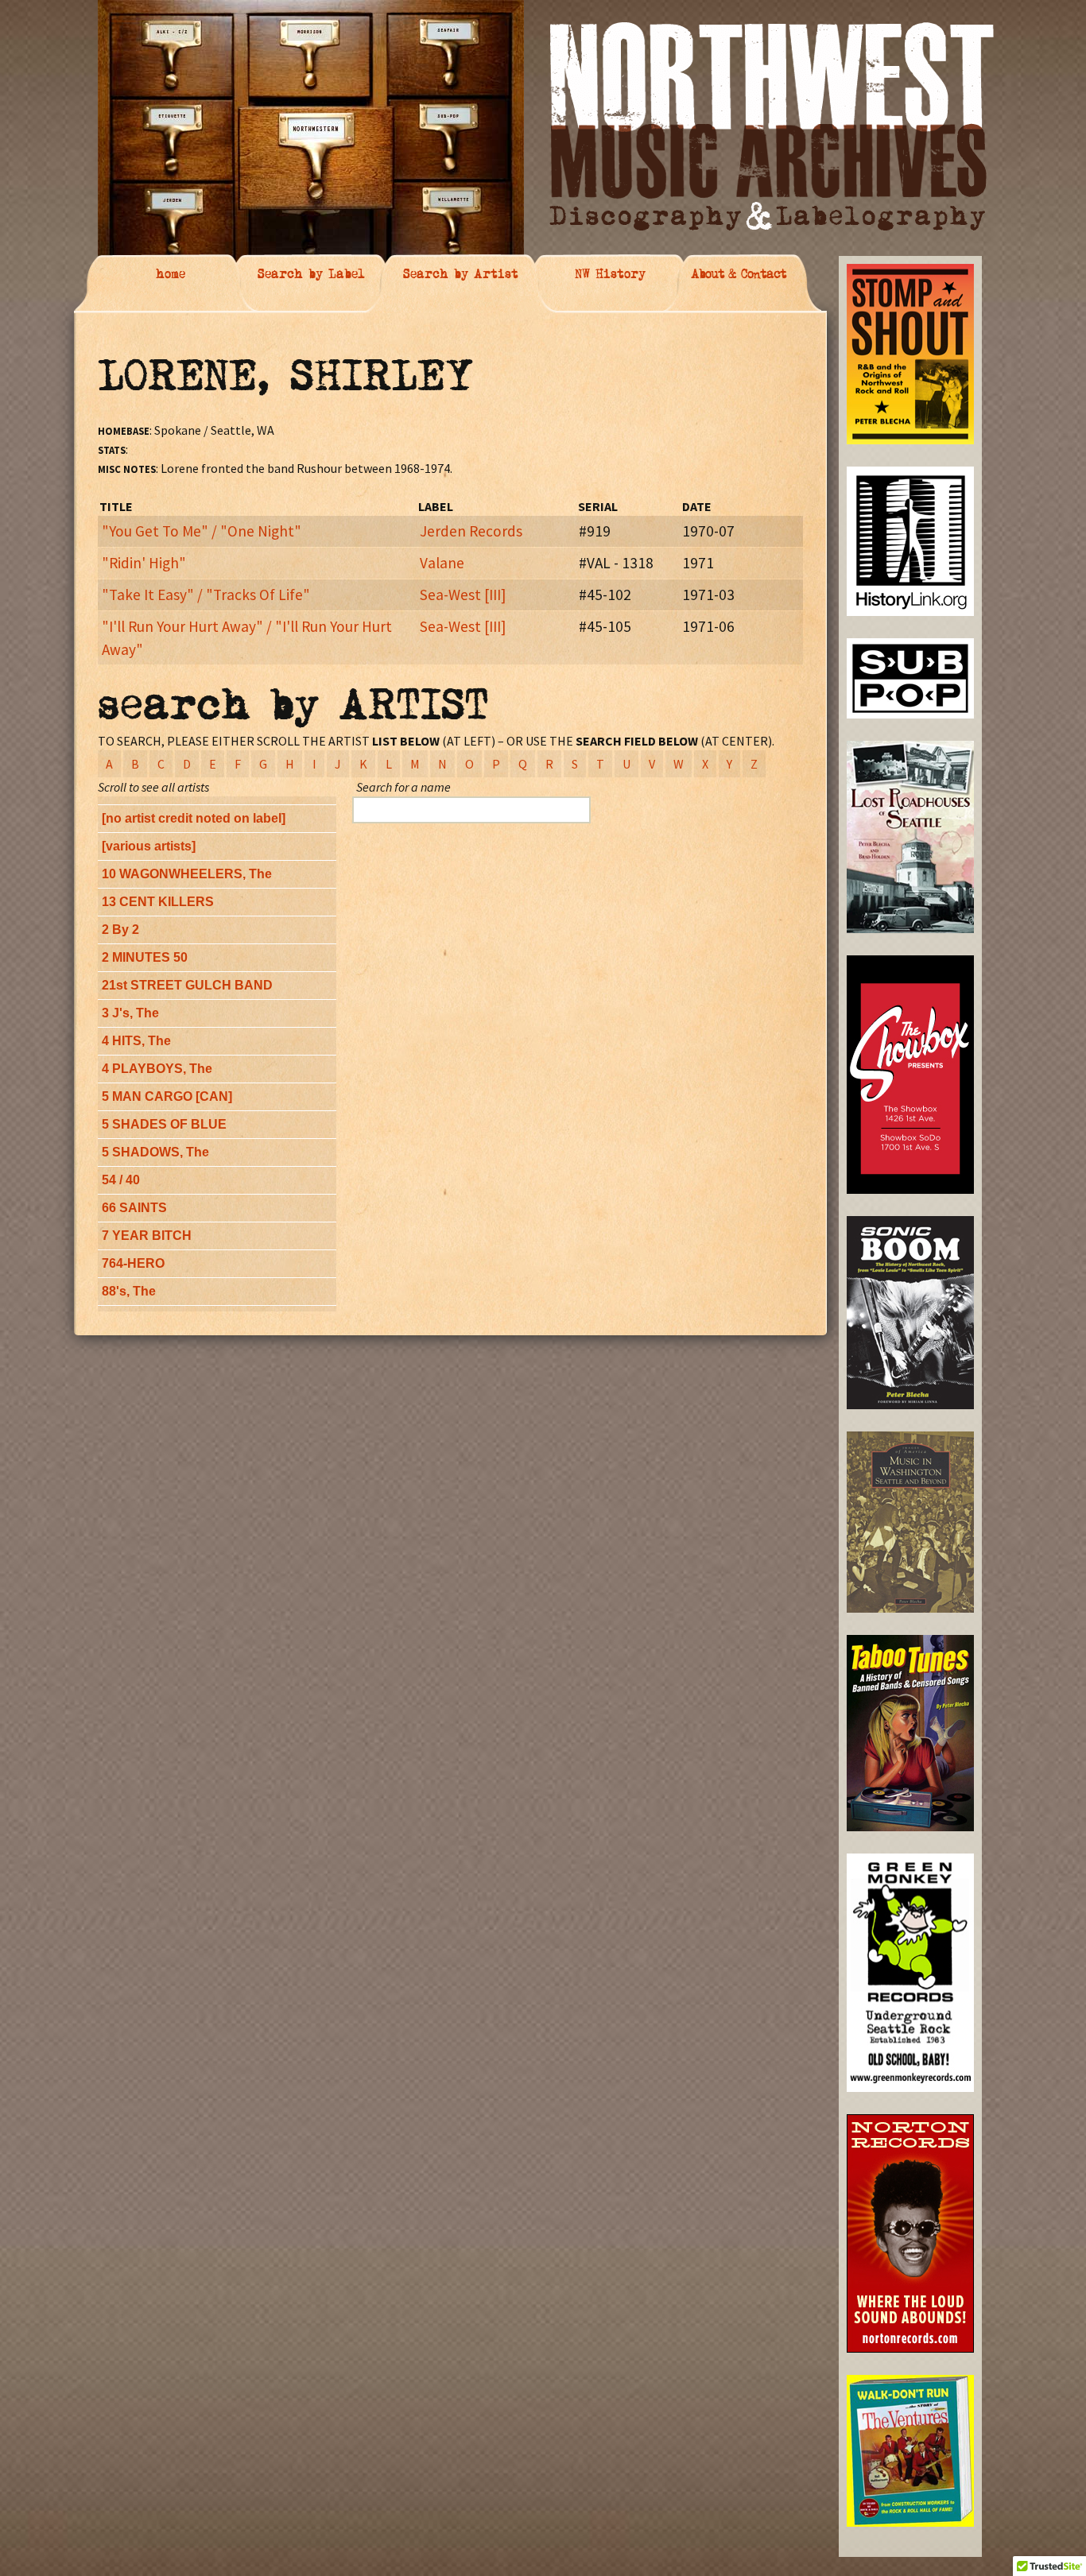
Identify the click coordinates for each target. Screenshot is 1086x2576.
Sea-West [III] (463, 595)
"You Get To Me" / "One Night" (202, 531)
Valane (442, 563)
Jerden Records (471, 531)
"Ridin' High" (144, 563)
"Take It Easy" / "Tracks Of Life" (206, 595)
